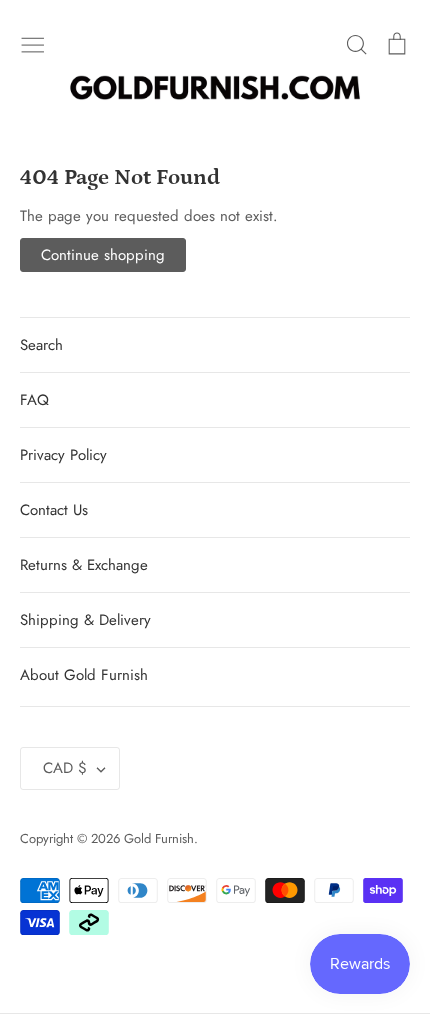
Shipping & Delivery (85, 620)
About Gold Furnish (84, 675)
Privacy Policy (63, 455)
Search (41, 345)
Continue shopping (103, 255)
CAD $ (65, 768)
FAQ (34, 400)
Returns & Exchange (84, 565)
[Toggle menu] (33, 43)
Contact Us (54, 510)
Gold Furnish (159, 838)
